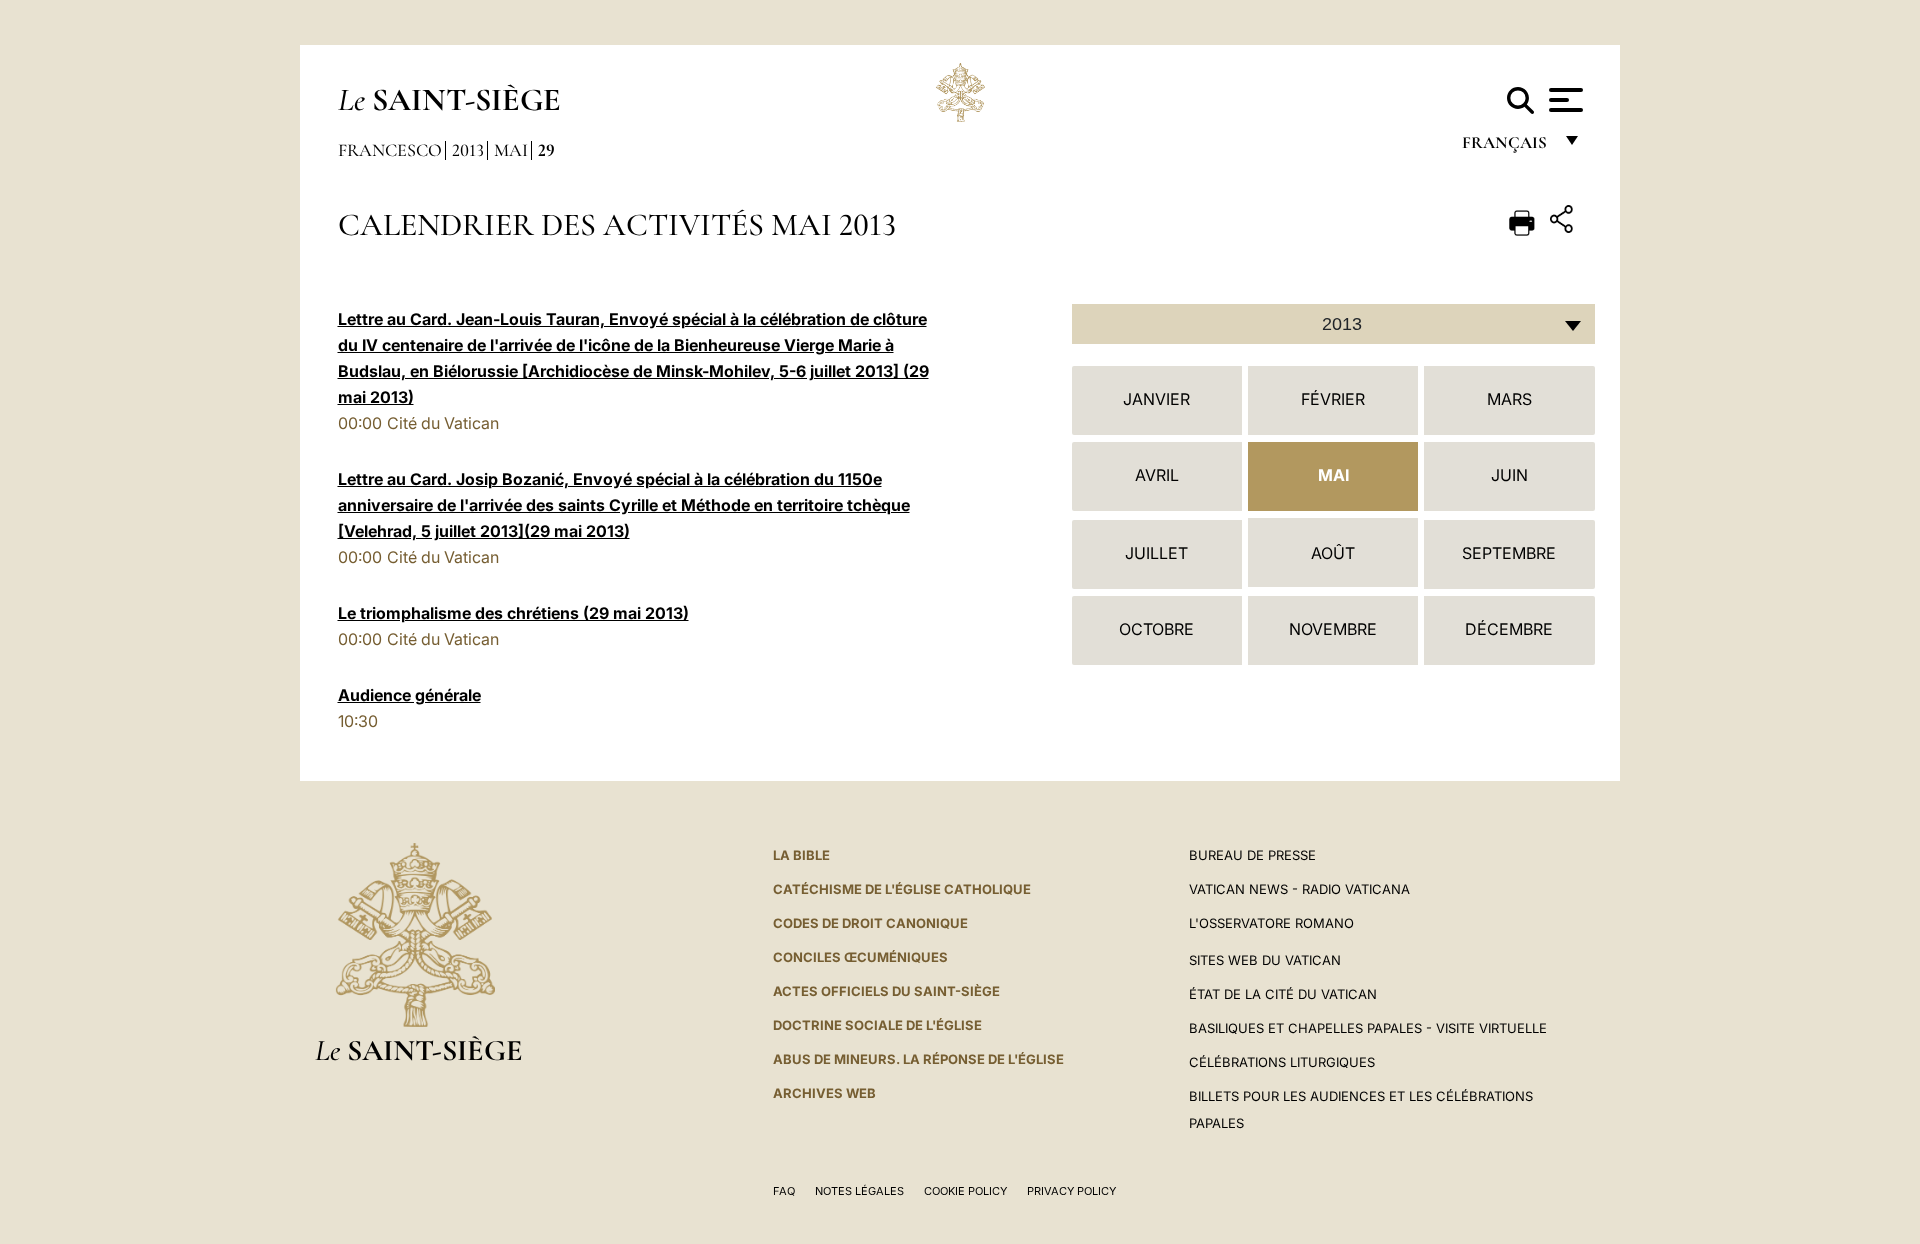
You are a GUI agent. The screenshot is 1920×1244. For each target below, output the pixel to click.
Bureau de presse (1252, 855)
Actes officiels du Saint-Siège (886, 991)
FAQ (784, 1191)
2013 (468, 150)
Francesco (390, 150)
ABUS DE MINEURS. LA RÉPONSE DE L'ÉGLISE (918, 1059)
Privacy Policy (1071, 1191)
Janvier (1156, 399)
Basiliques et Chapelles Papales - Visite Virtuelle (1368, 1028)
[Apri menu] (1563, 100)
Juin (1509, 475)
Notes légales (859, 1191)
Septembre (1509, 553)
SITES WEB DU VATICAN (1265, 960)
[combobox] (1333, 324)
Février (1333, 399)
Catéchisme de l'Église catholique (902, 889)
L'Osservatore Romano (1271, 923)
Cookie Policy (965, 1191)
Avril (1157, 475)
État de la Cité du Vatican (1283, 994)
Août (1333, 553)
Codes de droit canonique (870, 923)
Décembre (1509, 629)
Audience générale (409, 695)
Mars (1509, 399)
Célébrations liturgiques (1282, 1062)
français (1506, 147)
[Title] (1564, 222)
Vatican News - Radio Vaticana (1299, 889)
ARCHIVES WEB (824, 1093)
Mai (511, 150)
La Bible (801, 855)
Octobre (1156, 629)
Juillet (1156, 553)
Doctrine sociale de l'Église (877, 1025)
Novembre (1333, 629)
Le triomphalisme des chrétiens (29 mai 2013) (513, 613)
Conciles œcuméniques (860, 957)
